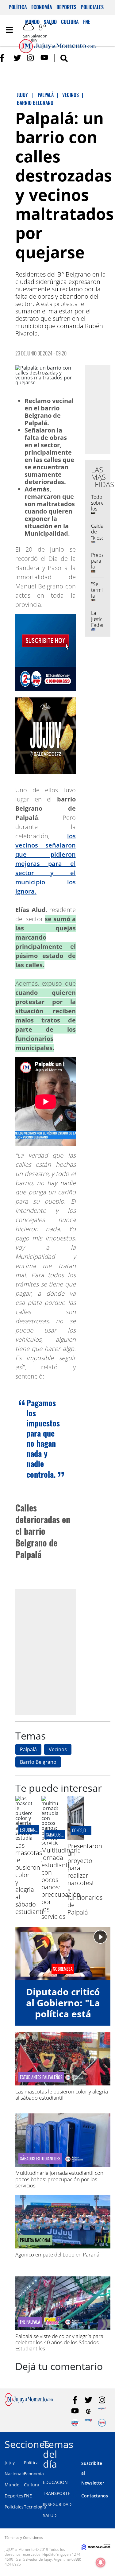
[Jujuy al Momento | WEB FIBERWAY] (75, 2423)
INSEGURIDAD (57, 2504)
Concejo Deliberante (90, 1830)
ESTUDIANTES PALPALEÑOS (41, 2077)
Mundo (12, 2485)
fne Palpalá (30, 2322)
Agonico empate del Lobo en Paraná (57, 2254)
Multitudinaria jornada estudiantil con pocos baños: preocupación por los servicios (59, 2179)
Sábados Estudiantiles (40, 2159)
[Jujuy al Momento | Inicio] (109, 2443)
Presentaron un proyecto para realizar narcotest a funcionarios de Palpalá (85, 1879)
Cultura (32, 2485)
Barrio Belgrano (38, 1762)
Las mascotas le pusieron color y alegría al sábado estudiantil (62, 2095)
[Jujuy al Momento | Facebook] (4, 58)
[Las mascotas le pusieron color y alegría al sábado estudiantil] (24, 1838)
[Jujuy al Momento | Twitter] (17, 58)
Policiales (92, 7)
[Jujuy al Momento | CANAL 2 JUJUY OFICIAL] (88, 2411)
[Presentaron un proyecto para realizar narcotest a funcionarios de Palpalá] (76, 1838)
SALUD (50, 2515)
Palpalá (28, 1749)
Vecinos (58, 1749)
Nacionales (16, 2474)
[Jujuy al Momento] (29, 2404)
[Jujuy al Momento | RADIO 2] (88, 2423)
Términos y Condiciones (24, 2537)
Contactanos (95, 2496)
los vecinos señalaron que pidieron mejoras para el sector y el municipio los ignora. (46, 864)
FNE (28, 2496)
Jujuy (10, 2463)
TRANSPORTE (57, 2493)
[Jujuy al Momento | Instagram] (31, 58)
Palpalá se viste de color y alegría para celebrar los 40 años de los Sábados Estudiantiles (59, 2342)
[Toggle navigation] (9, 30)
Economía (42, 7)
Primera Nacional (35, 2240)
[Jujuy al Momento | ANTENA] (102, 2411)
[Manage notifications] (101, 2562)
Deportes (66, 7)
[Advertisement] (57, 1652)
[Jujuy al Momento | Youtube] (44, 58)
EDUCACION (55, 2482)
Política (18, 7)
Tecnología (35, 2507)
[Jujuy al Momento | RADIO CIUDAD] (102, 2423)
